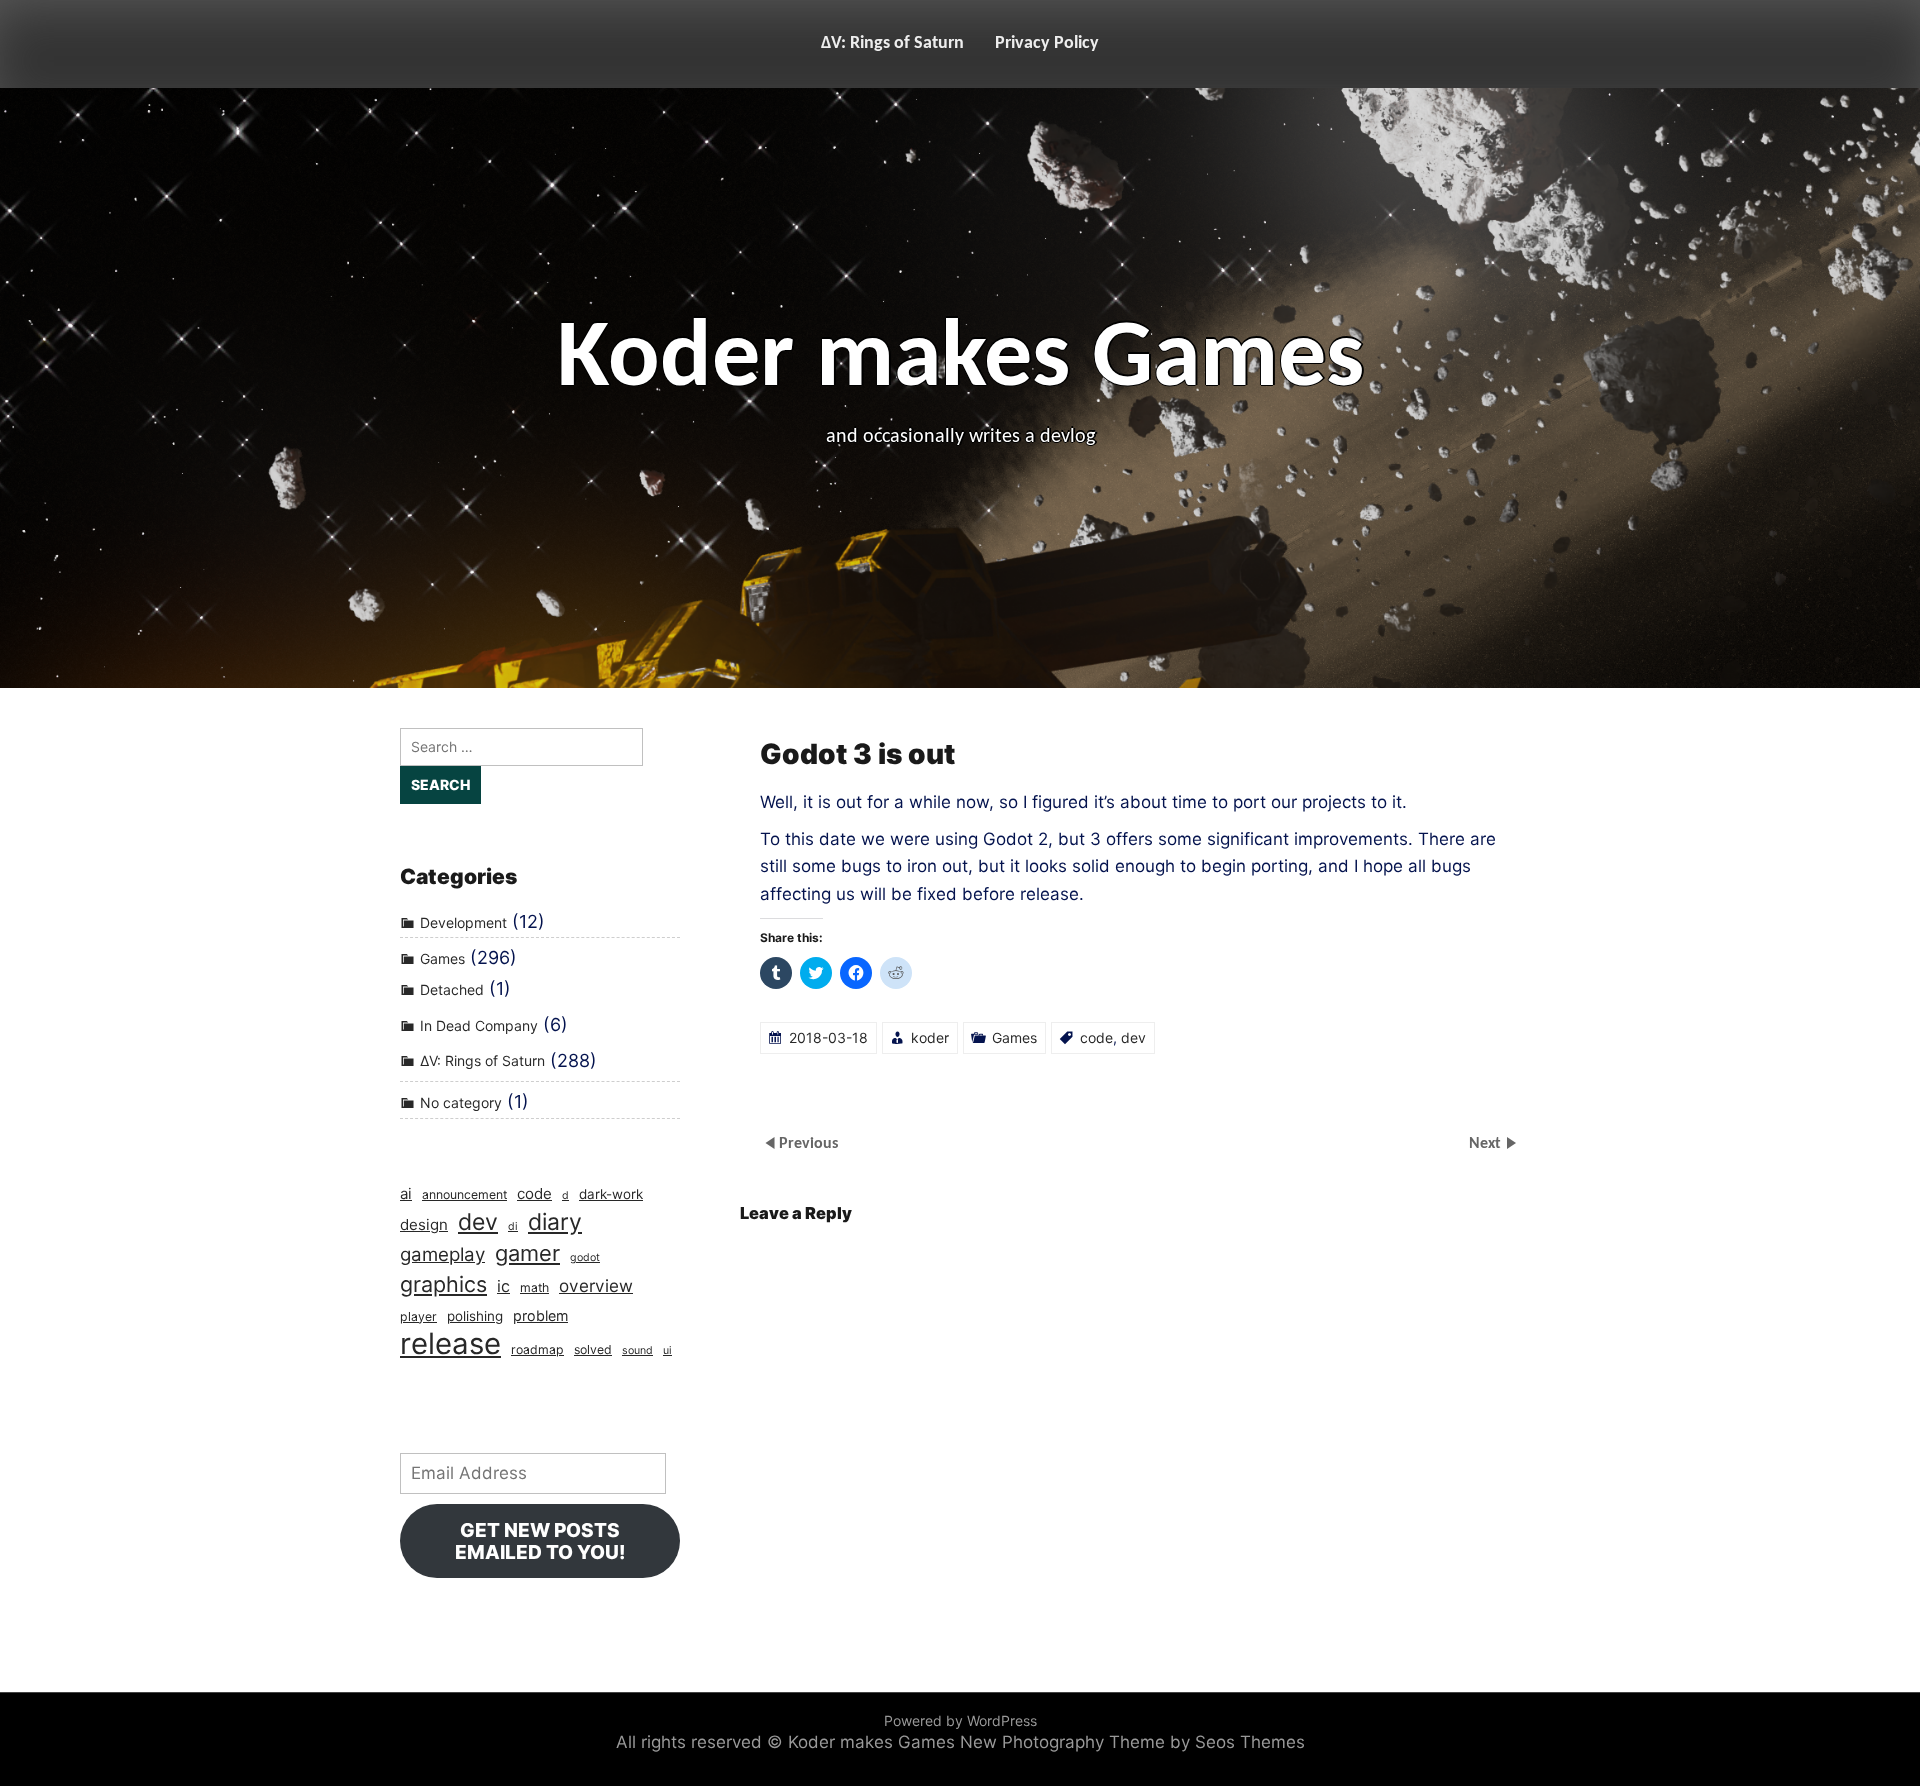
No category (461, 1102)
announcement (464, 1194)
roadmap (537, 1349)
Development (463, 922)
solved (593, 1349)
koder (930, 1037)
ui (667, 1350)
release (450, 1343)
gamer (527, 1253)
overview (596, 1285)
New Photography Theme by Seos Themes (1132, 1742)
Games (1014, 1037)
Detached (452, 989)
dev (1133, 1037)
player (418, 1316)
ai (406, 1193)
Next (1487, 1144)
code (1096, 1037)
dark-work (611, 1194)
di (513, 1226)
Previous (808, 1144)
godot (585, 1257)
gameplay (442, 1254)
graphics (443, 1284)
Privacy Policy (1047, 43)
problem (540, 1315)
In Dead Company (479, 1025)
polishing (475, 1316)
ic (503, 1286)
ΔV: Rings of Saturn (892, 43)
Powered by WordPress (960, 1720)
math (534, 1287)
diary (555, 1222)
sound (637, 1350)
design (424, 1224)
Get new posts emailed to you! (540, 1541)
